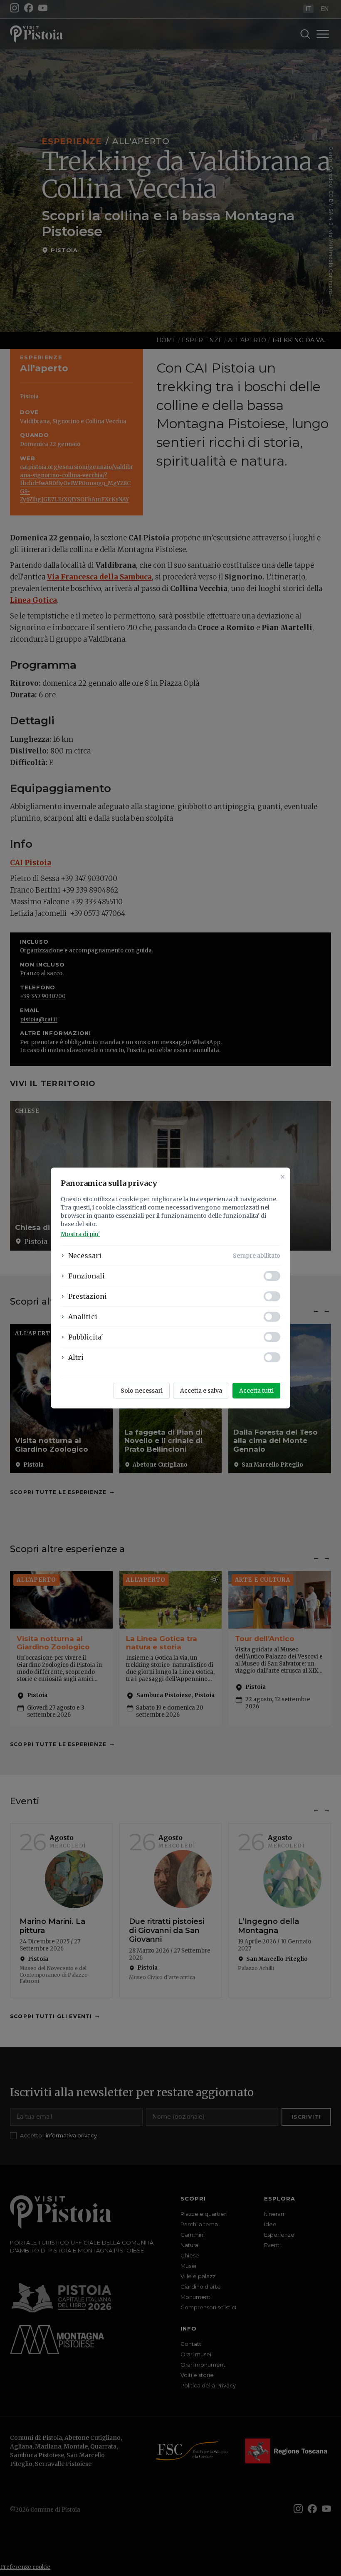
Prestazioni (88, 1296)
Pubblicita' (86, 1337)
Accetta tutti (256, 1391)
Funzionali (86, 1276)
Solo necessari (142, 1391)
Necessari (85, 1256)
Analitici (83, 1317)
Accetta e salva (201, 1391)
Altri (76, 1357)
